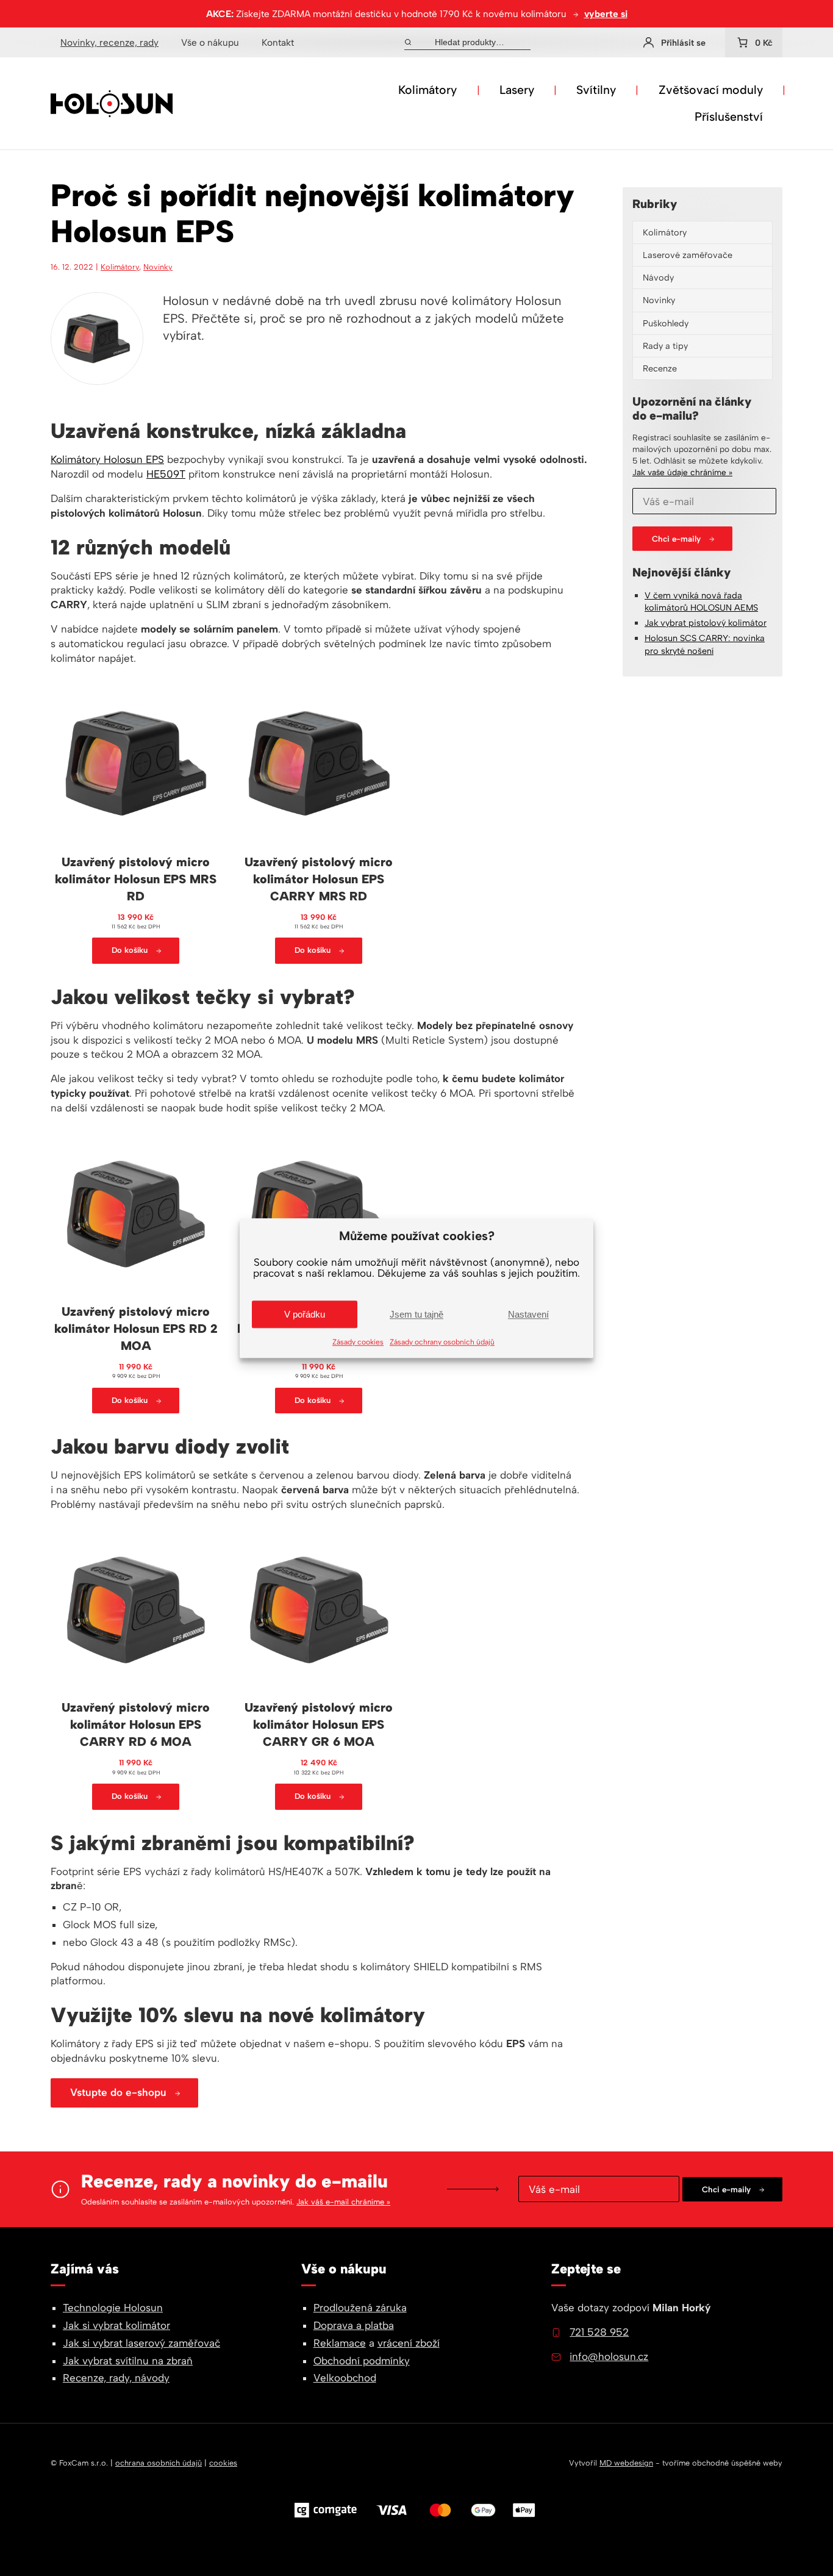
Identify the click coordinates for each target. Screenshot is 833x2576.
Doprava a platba (354, 2325)
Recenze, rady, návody (116, 2378)
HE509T (166, 474)
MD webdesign (626, 2463)
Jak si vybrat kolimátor (116, 2325)
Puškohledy (666, 323)
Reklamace (340, 2343)
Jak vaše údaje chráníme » (682, 472)
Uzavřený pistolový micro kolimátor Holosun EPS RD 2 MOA (136, 1329)
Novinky (158, 267)
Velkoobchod (345, 2378)
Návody (658, 278)
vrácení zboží (409, 2343)
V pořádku (305, 1314)
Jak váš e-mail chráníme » (343, 2202)
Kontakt (278, 42)
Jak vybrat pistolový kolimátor (706, 623)
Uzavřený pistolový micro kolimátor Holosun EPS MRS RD (136, 879)
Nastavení (528, 1314)
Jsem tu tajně (416, 1314)
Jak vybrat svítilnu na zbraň (128, 2361)
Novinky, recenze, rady (109, 42)
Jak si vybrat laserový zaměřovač (141, 2343)
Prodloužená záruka (360, 2308)
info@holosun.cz (609, 2356)
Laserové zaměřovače (688, 255)
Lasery (517, 90)
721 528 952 (599, 2332)
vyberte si (606, 14)
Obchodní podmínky (362, 2361)
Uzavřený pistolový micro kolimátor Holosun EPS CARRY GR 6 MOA (319, 1724)
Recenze (660, 368)
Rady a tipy (665, 346)
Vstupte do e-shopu (118, 2092)
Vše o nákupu (210, 42)
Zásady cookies (358, 1342)
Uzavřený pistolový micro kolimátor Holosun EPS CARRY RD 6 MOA (136, 1724)
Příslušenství (729, 117)
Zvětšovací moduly (711, 90)
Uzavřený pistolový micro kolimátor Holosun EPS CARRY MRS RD (319, 879)
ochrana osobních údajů (159, 2463)
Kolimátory (427, 90)
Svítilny (596, 90)
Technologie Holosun (113, 2308)
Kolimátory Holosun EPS (107, 459)
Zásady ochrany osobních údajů (442, 1342)
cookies (223, 2463)
